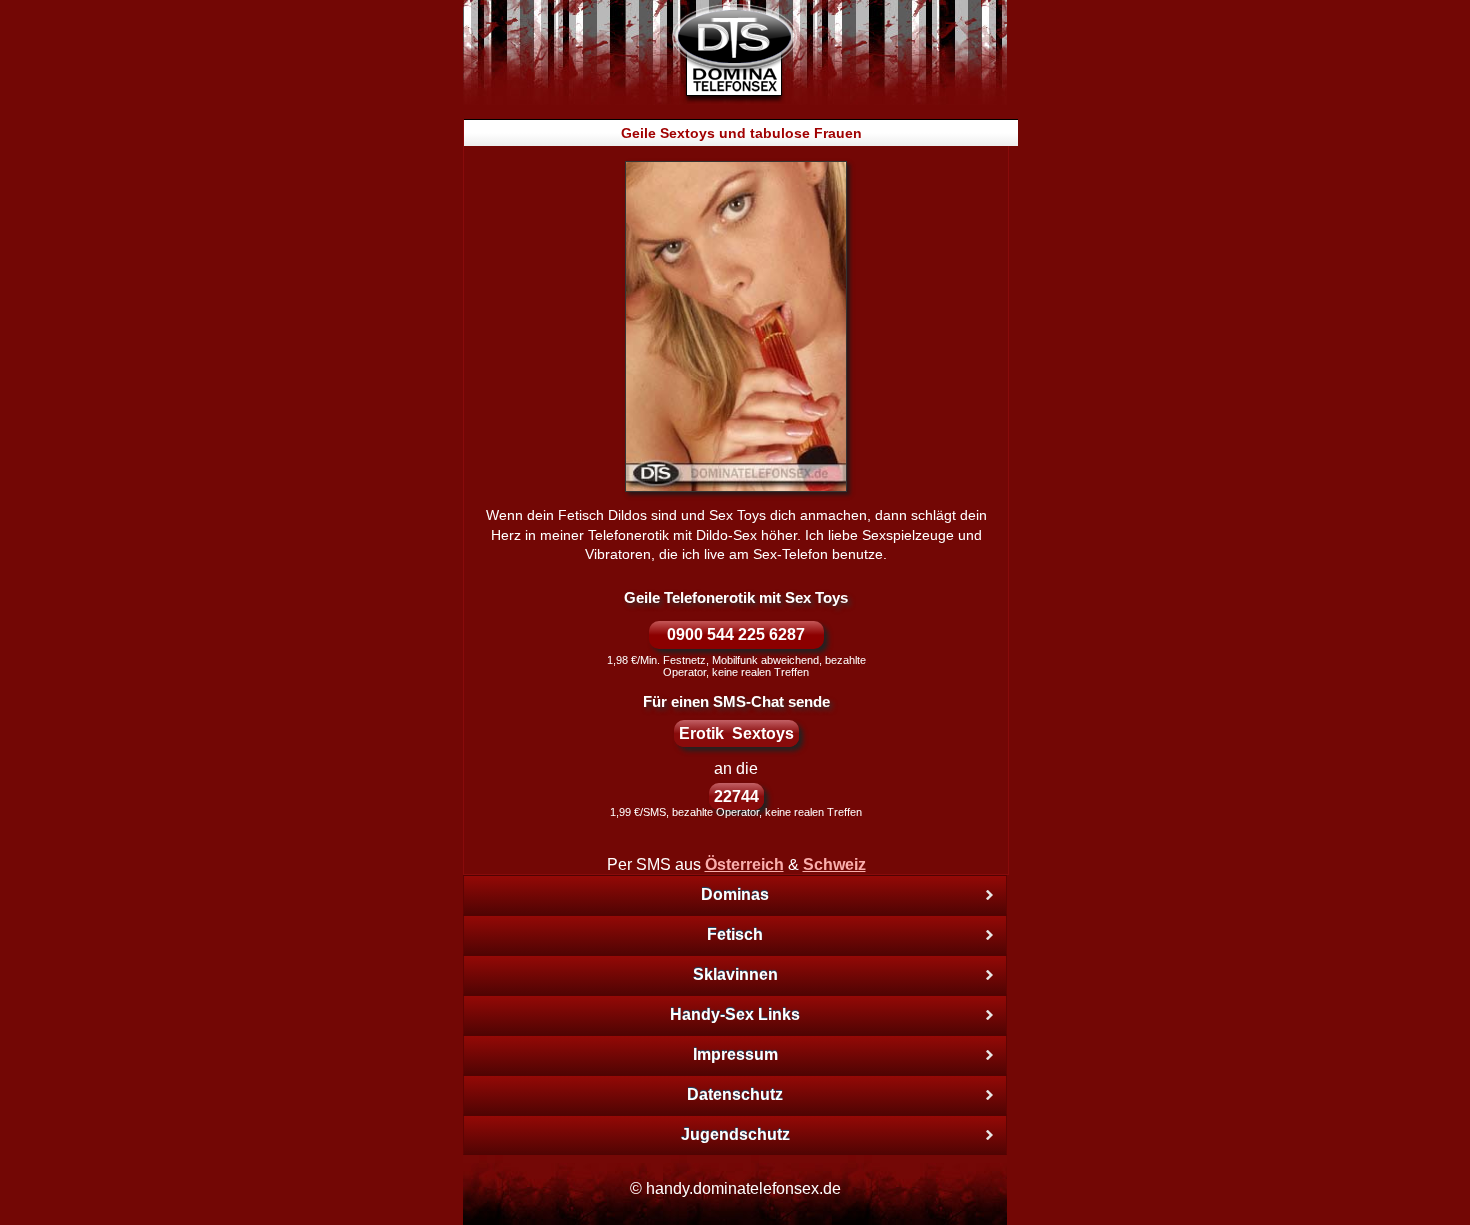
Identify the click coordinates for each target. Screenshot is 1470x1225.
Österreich (744, 864)
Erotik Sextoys (736, 733)
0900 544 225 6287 (736, 634)
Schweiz (834, 864)
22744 (736, 796)
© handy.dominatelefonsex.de (735, 1188)
